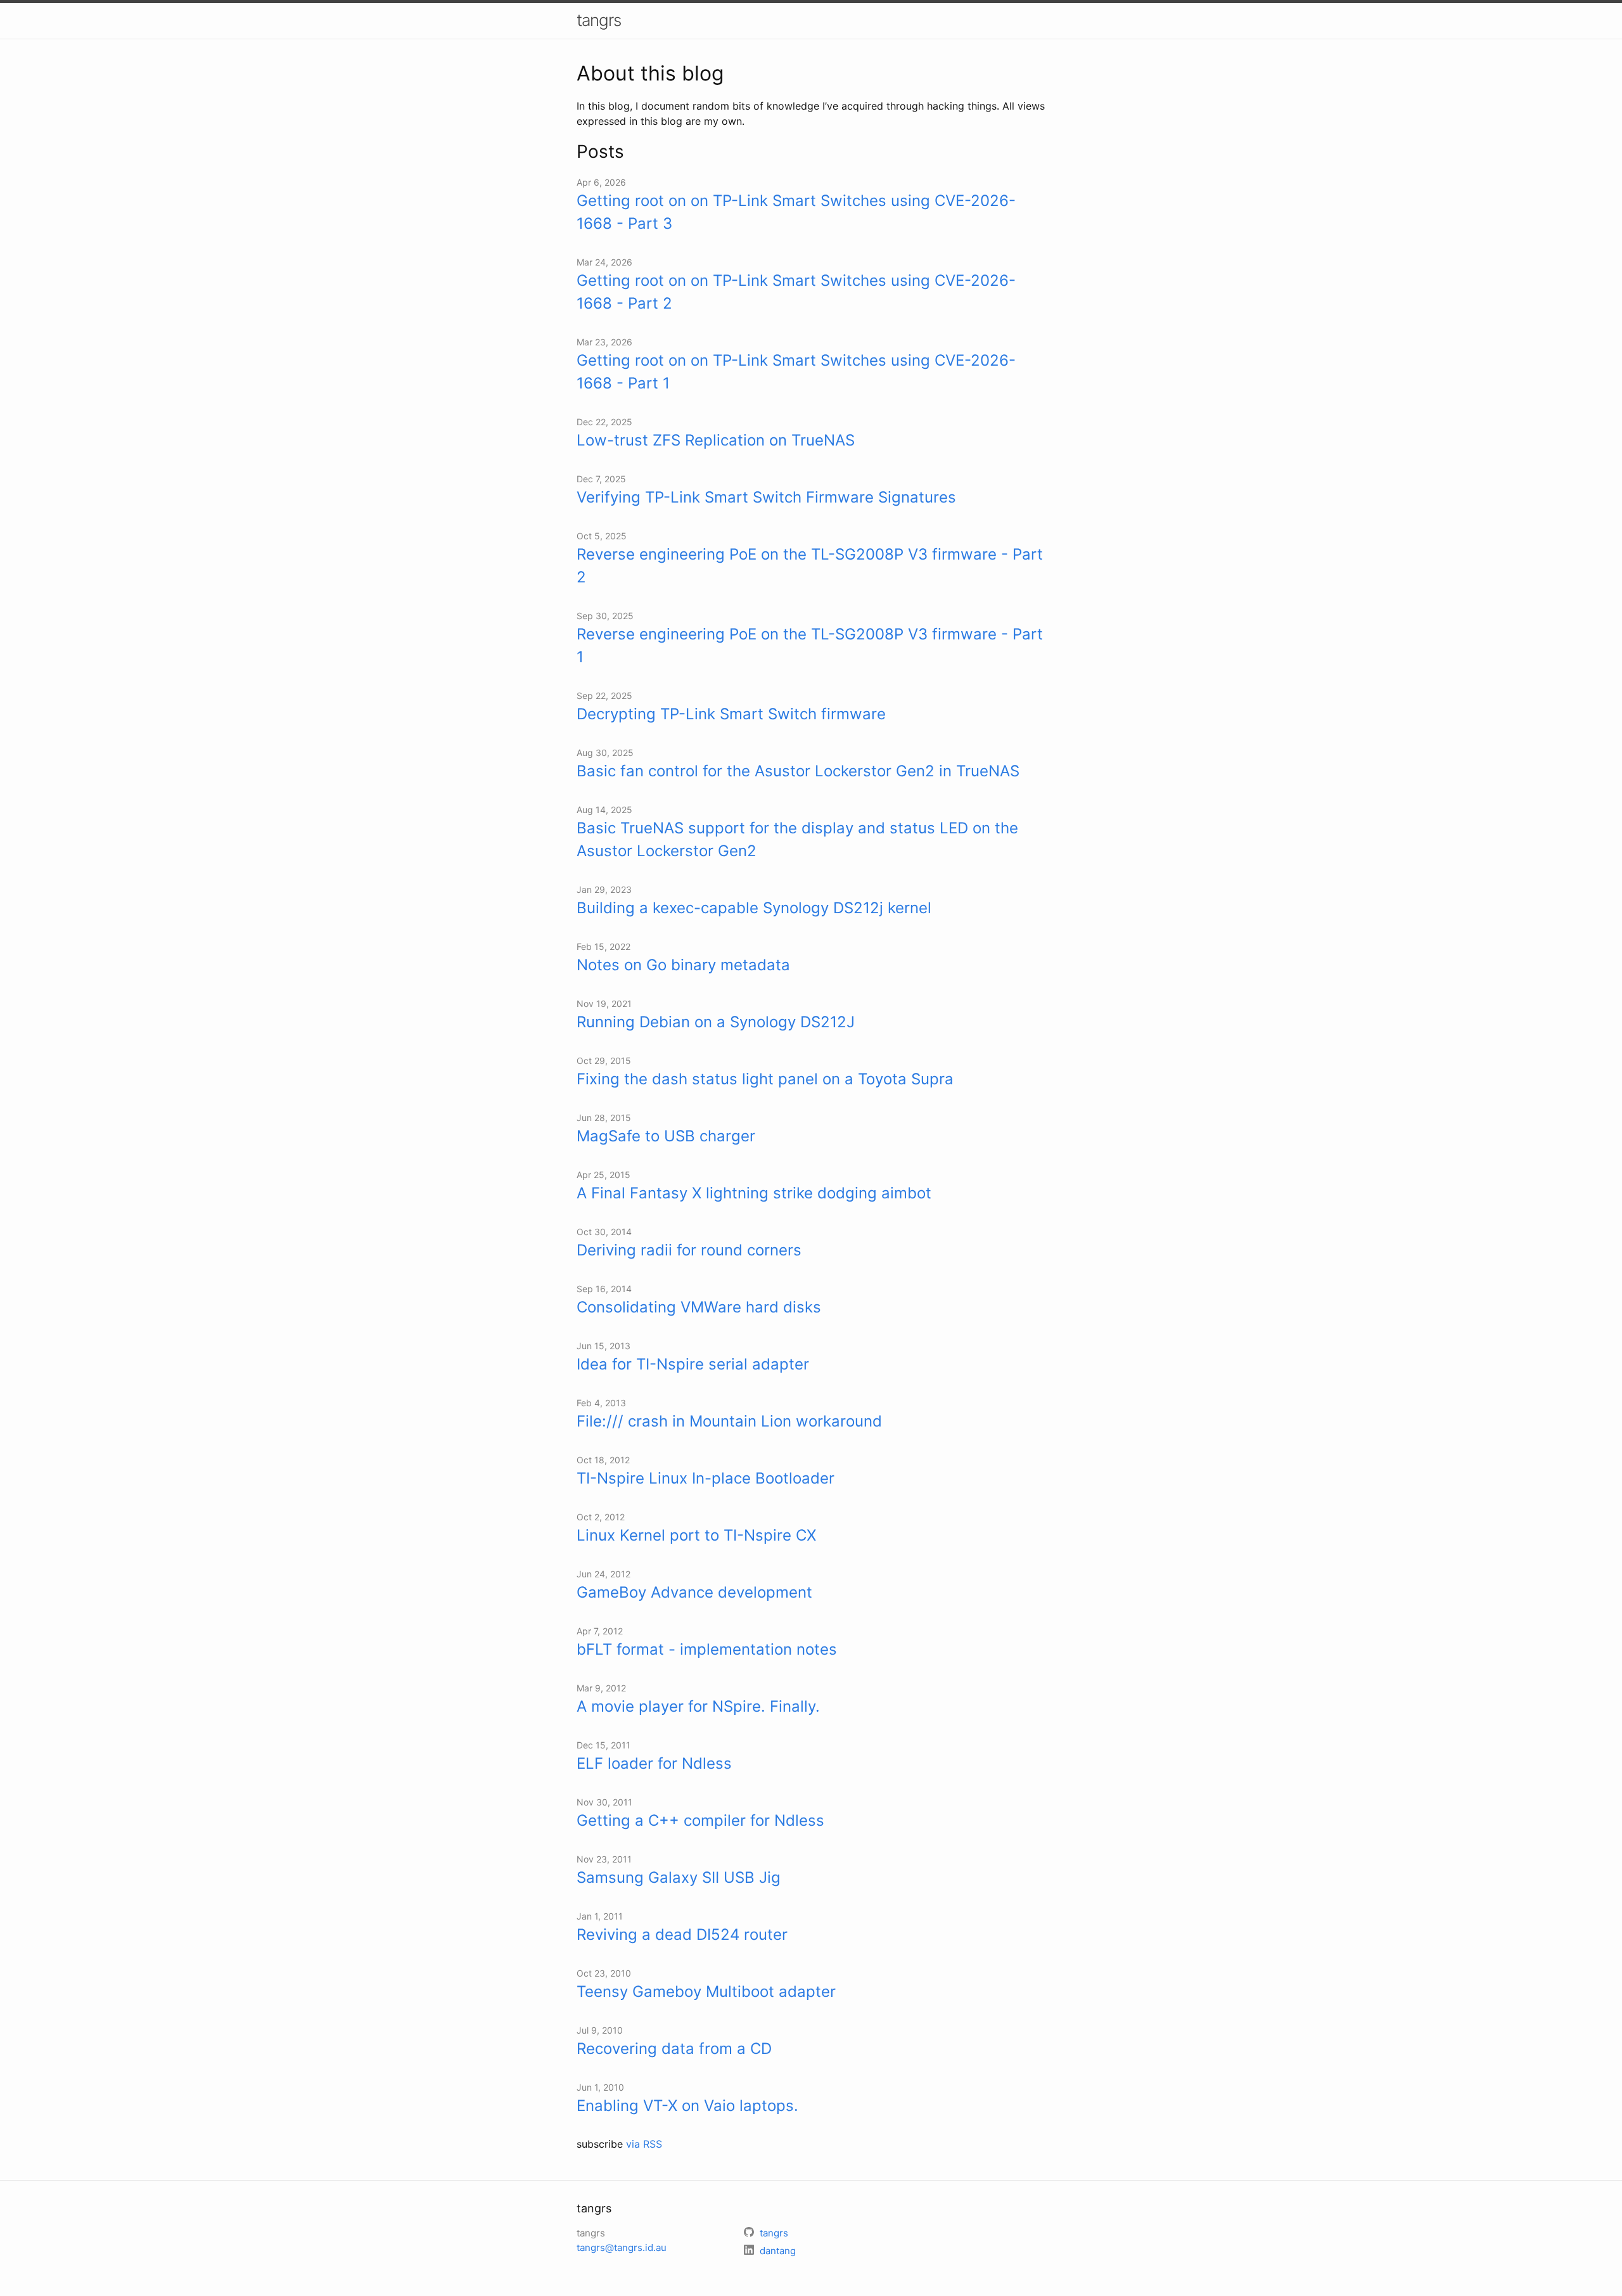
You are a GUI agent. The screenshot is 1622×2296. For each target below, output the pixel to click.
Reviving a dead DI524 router (682, 1934)
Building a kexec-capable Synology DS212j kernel (754, 908)
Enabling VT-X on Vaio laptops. (687, 2106)
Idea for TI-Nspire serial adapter (693, 1364)
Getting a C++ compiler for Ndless (700, 1820)
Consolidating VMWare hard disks (699, 1307)
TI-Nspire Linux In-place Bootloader (706, 1478)
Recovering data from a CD (674, 2049)
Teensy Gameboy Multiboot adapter (706, 1991)
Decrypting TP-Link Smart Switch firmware (731, 714)
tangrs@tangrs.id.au (622, 2248)
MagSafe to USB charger (666, 1136)
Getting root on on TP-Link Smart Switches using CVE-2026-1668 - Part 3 (796, 212)
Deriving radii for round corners (689, 1250)
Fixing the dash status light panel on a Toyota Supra (765, 1079)
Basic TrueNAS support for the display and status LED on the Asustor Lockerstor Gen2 (797, 839)
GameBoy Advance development (694, 1592)
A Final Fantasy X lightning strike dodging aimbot (754, 1193)
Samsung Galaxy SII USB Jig (679, 1877)
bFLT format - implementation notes (707, 1649)
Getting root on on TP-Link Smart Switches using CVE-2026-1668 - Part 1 (796, 372)
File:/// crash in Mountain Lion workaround (729, 1421)
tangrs (599, 20)
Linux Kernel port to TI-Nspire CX (696, 1535)
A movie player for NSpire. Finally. (698, 1706)
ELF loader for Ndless (654, 1763)
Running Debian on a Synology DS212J (716, 1022)
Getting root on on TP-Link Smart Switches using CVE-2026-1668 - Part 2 (796, 292)
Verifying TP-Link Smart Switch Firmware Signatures (766, 497)
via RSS (644, 2144)
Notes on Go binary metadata (683, 965)
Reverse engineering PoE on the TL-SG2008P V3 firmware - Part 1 (810, 645)
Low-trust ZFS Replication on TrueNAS (716, 440)
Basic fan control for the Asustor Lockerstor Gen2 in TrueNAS (798, 771)
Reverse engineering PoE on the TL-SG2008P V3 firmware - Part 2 (810, 566)
